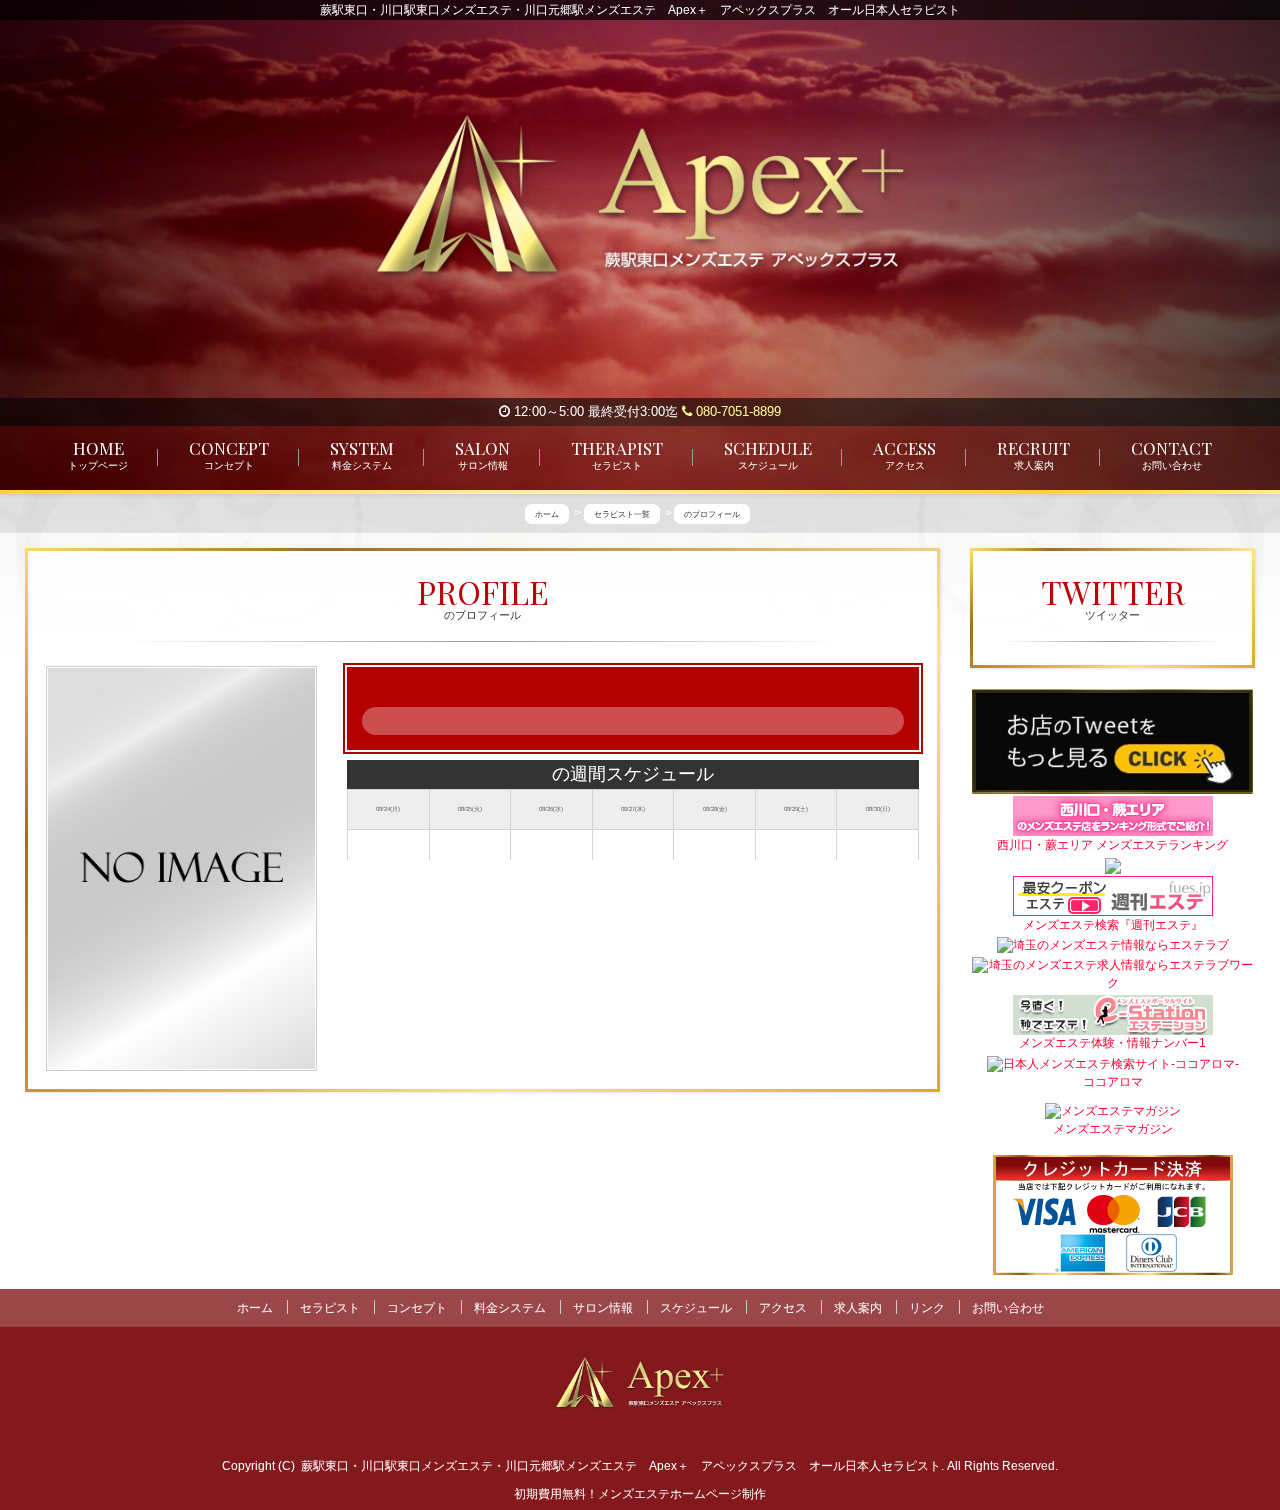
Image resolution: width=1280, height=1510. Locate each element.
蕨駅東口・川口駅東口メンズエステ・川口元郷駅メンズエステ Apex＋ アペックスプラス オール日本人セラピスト (621, 1466)
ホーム (255, 1308)
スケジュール (696, 1308)
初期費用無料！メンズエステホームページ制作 (640, 1494)
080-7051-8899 (736, 411)
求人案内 (858, 1308)
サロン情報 (603, 1308)
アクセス (783, 1308)
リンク (927, 1308)
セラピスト (330, 1308)
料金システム (510, 1308)
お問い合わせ (1008, 1308)
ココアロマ (1113, 1083)
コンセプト (417, 1308)
